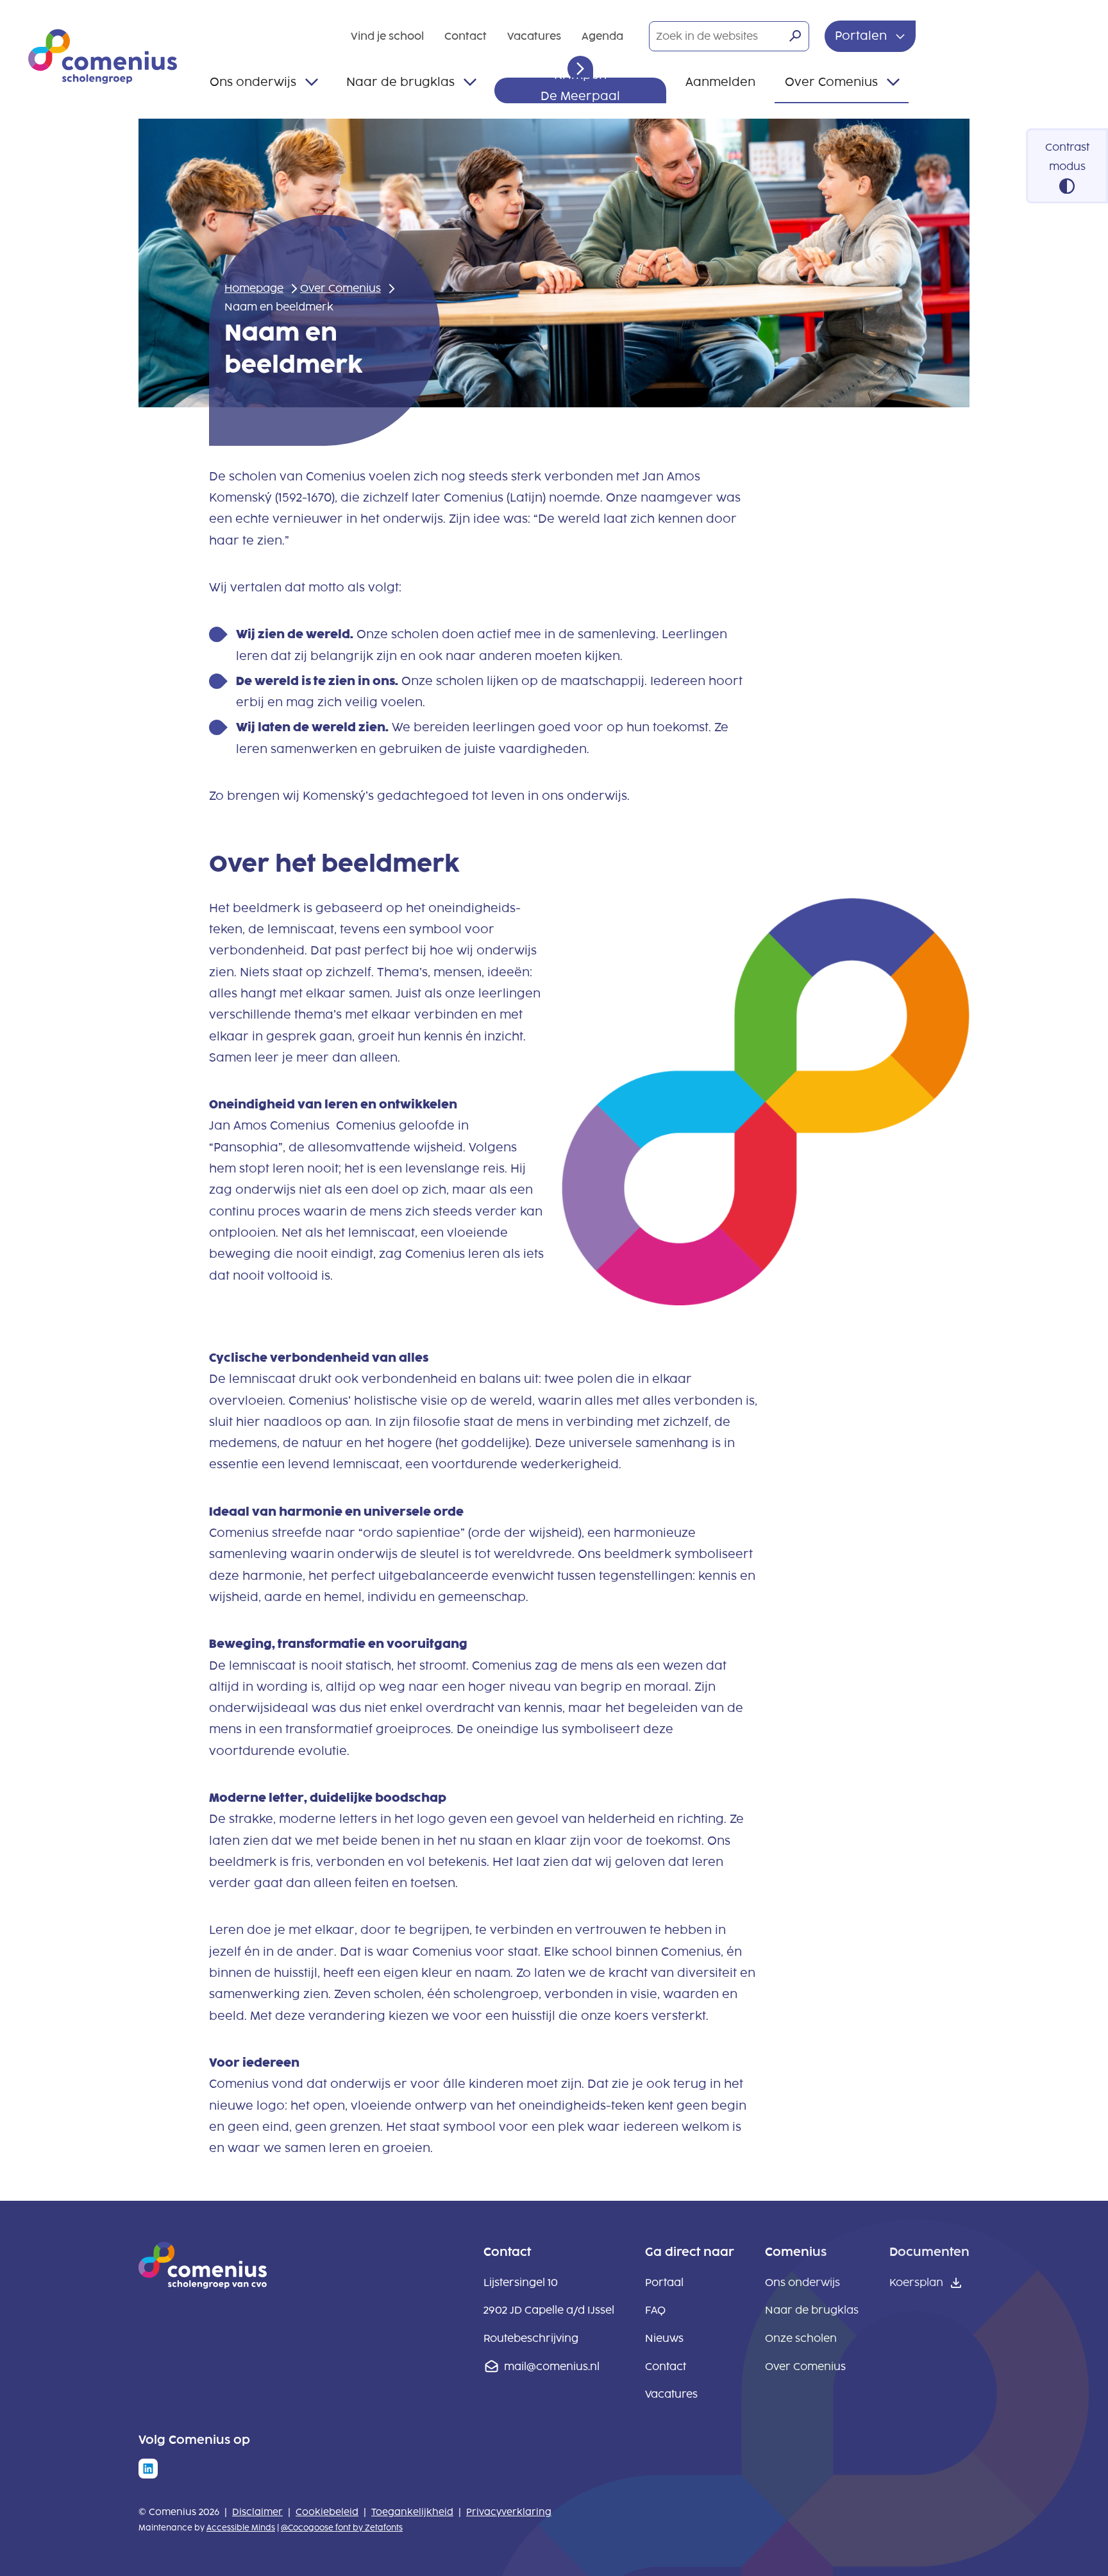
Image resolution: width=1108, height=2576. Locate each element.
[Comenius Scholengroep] (103, 56)
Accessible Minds (241, 2528)
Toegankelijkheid (412, 2512)
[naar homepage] (203, 2285)
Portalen (862, 36)
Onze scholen (801, 2338)
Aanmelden (720, 82)
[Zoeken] (795, 36)
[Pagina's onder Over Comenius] (893, 82)
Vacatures (534, 36)
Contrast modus (1067, 157)
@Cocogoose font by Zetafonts (342, 2528)
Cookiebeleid (327, 2512)
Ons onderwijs (253, 82)
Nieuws (664, 2338)
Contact (466, 36)
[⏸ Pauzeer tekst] (580, 69)
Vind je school (387, 36)
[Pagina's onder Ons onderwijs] (312, 82)
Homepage (254, 288)
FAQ (655, 2310)
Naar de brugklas (400, 82)
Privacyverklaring (509, 2512)
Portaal (664, 2283)
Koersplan (916, 2283)
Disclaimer (257, 2512)
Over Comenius (831, 82)
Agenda (602, 36)
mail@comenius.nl (552, 2367)
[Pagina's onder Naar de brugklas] (470, 82)
